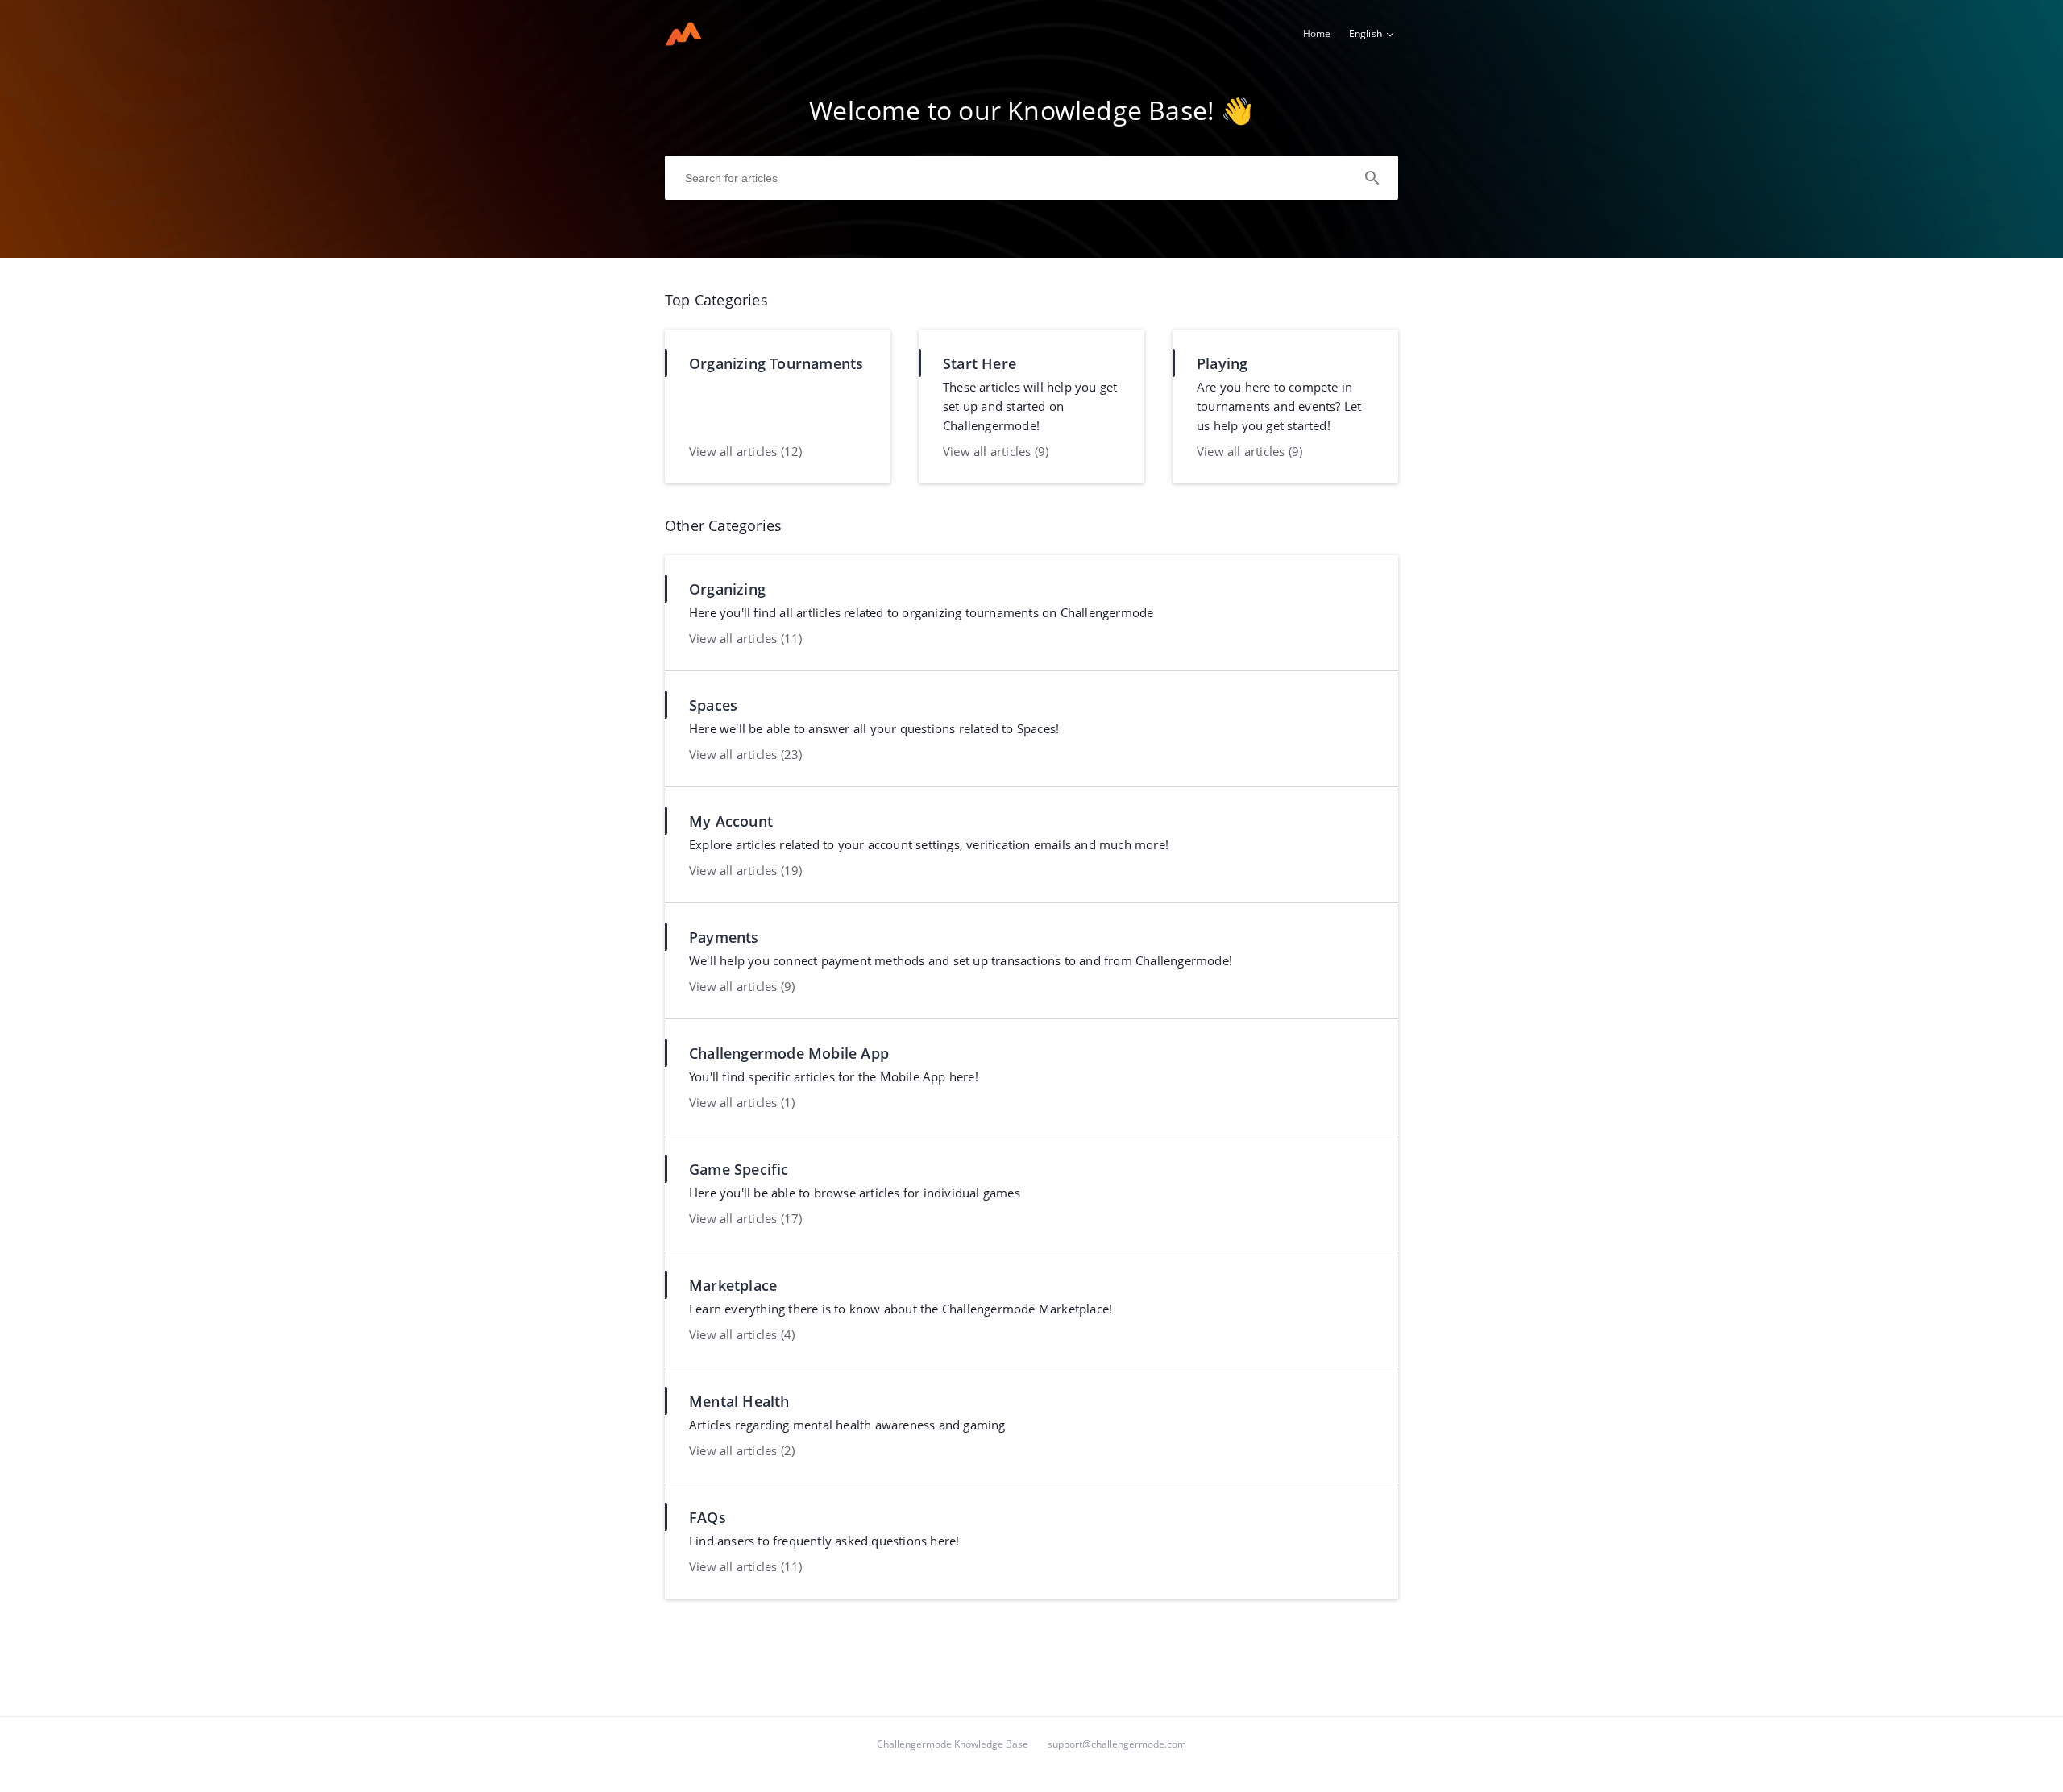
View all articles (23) (745, 754)
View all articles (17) (745, 1218)
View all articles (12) (745, 451)
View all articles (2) (742, 1450)
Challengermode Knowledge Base (953, 1744)
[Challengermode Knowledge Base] (683, 41)
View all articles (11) (745, 638)
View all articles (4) (742, 1334)
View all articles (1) (742, 1102)
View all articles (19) (745, 870)
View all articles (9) (996, 451)
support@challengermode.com (1117, 1744)
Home (1317, 33)
